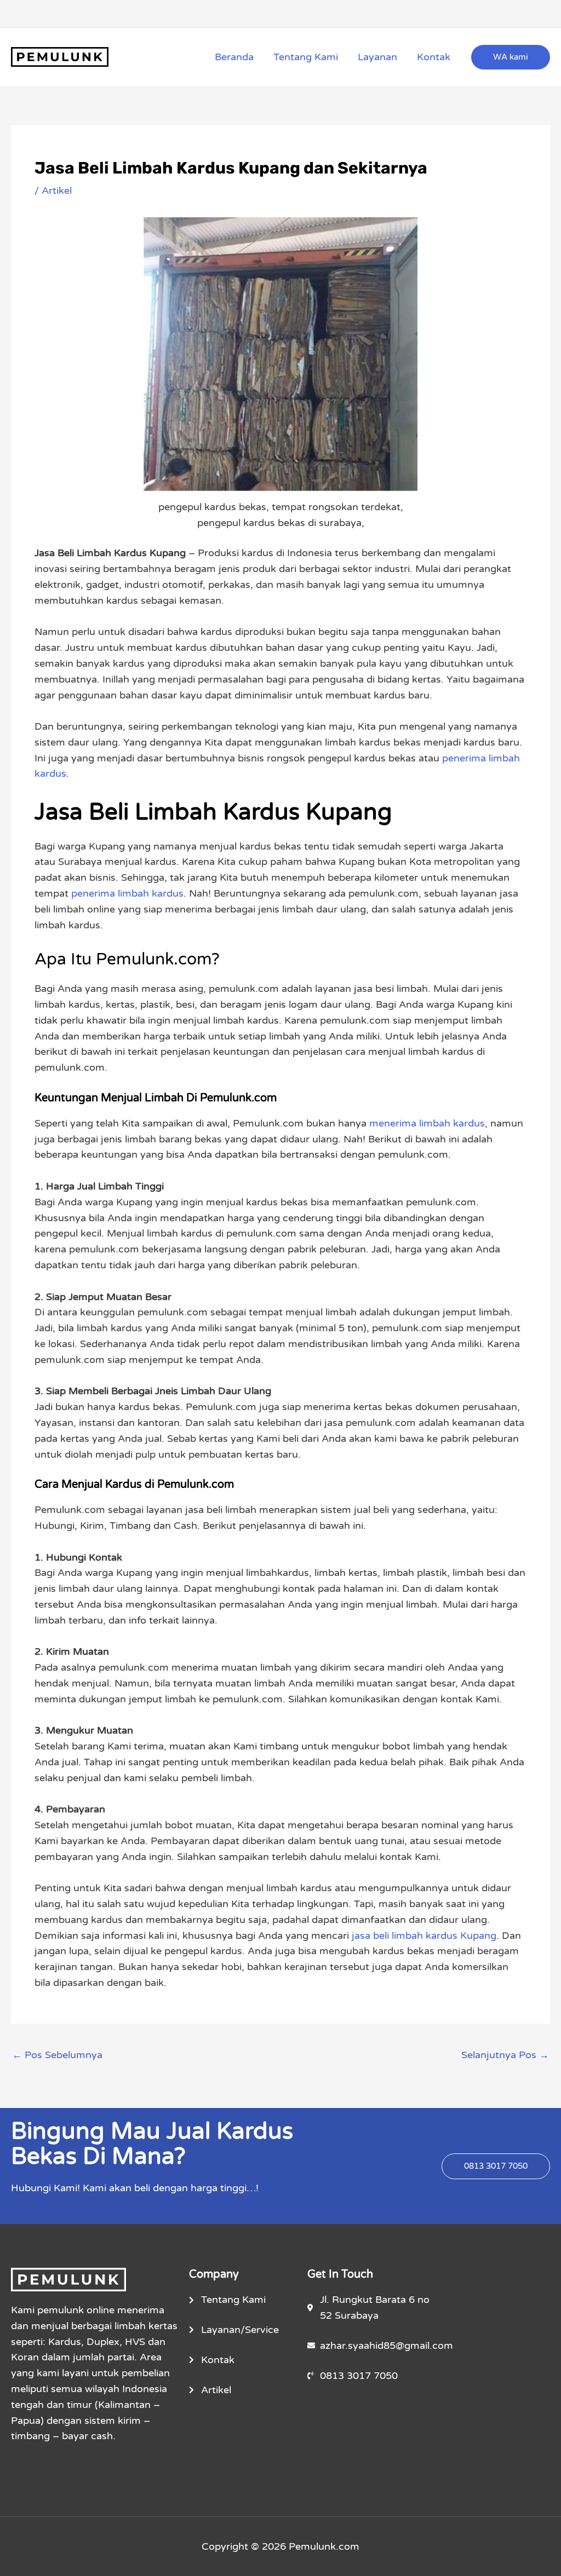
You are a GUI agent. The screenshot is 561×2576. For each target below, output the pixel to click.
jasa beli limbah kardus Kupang (424, 1936)
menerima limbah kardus (427, 1123)
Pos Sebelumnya (57, 2055)
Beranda (234, 57)
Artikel (57, 190)
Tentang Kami (306, 57)
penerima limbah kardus (127, 893)
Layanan (377, 57)
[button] (511, 57)
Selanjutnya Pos (505, 2055)
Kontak (434, 57)
